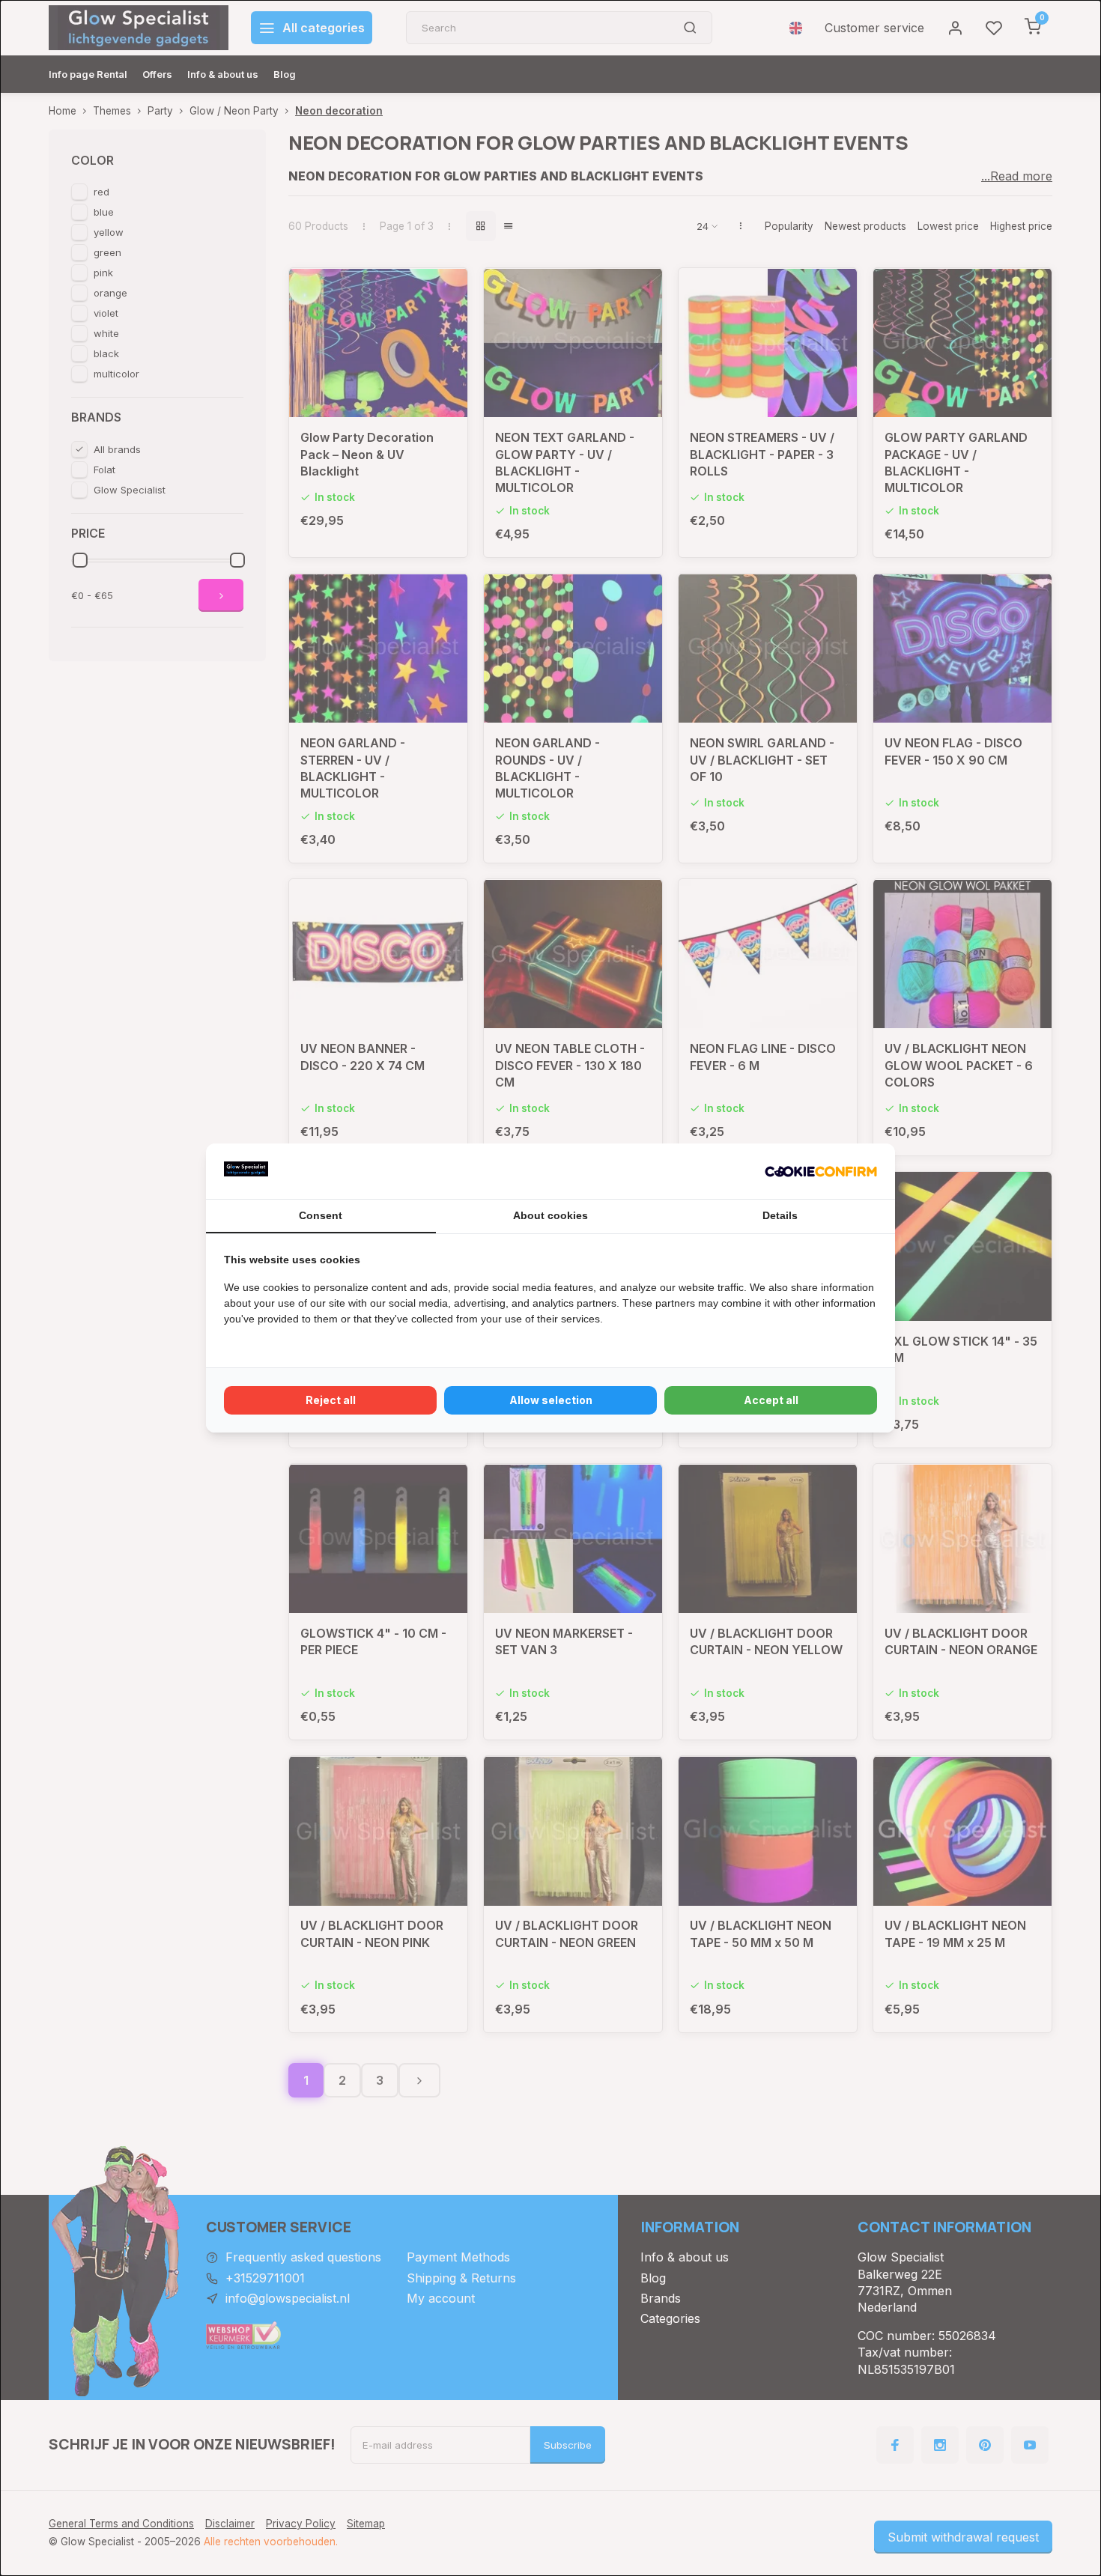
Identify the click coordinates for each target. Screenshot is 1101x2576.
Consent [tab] (321, 1215)
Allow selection (551, 1400)
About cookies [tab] (550, 1215)
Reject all (331, 1400)
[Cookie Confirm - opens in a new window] (821, 1171)
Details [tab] (780, 1215)
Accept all (771, 1400)
